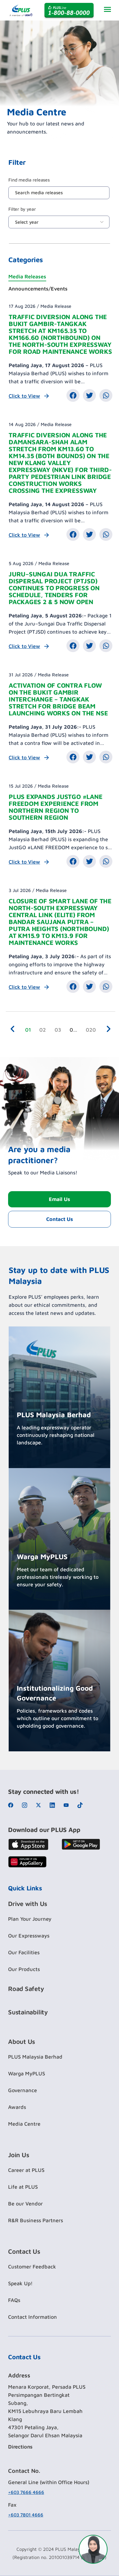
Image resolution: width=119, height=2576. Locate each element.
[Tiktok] (82, 1805)
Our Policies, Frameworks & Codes (52, 1738)
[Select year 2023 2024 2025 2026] (59, 222)
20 (92, 1029)
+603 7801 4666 (26, 2515)
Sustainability (28, 2012)
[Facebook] (12, 1805)
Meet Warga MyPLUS (40, 1597)
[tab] (59, 277)
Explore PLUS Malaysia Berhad (49, 1455)
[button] (73, 395)
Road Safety (26, 1989)
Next (110, 1030)
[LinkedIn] (54, 1805)
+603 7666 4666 (26, 2492)
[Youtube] (68, 1805)
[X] (40, 1805)
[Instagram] (26, 1805)
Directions (20, 2447)
